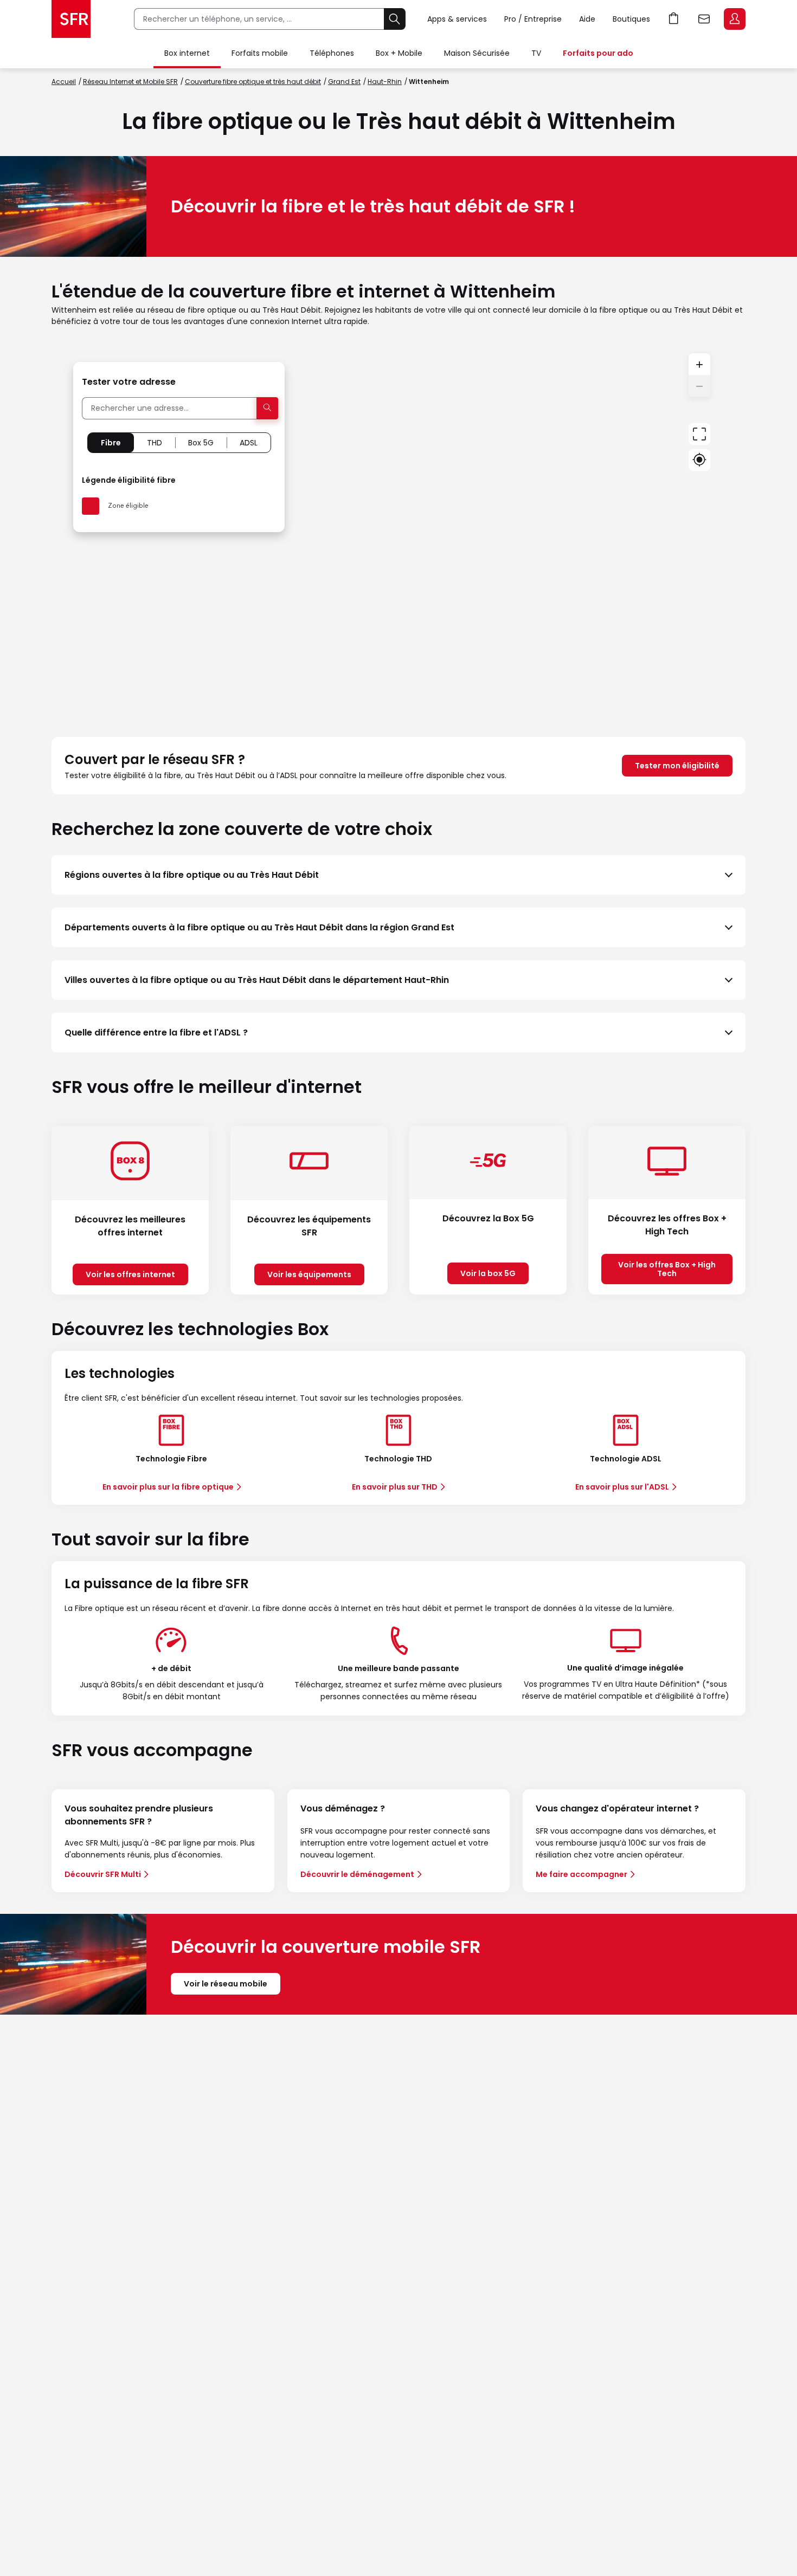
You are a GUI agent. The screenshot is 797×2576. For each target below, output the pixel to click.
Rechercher (395, 19)
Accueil (64, 82)
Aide (587, 19)
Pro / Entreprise (533, 19)
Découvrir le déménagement (357, 1874)
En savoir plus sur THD (395, 1487)
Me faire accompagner (581, 1874)
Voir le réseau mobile (226, 1984)
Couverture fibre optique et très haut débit (253, 82)
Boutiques (631, 19)
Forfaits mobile (260, 53)
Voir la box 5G (488, 1273)
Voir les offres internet (130, 1274)
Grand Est (344, 82)
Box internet (187, 53)
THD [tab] (155, 443)
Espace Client (735, 19)
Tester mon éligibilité (677, 766)
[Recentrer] (699, 434)
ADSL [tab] (249, 443)
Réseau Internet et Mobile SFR (130, 82)
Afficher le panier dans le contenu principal (674, 19)
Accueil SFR (71, 19)
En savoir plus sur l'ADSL (622, 1487)
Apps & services (457, 19)
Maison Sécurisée (477, 53)
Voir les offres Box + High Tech (667, 1269)
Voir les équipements (309, 1274)
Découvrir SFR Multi (103, 1874)
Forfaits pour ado (598, 53)
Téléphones (332, 53)
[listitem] (398, 875)
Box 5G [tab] (201, 443)
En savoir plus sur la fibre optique (168, 1487)
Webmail (704, 19)
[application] (398, 532)
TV (536, 53)
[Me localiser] (699, 460)
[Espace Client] (734, 20)
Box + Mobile (399, 53)
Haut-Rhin (385, 82)
